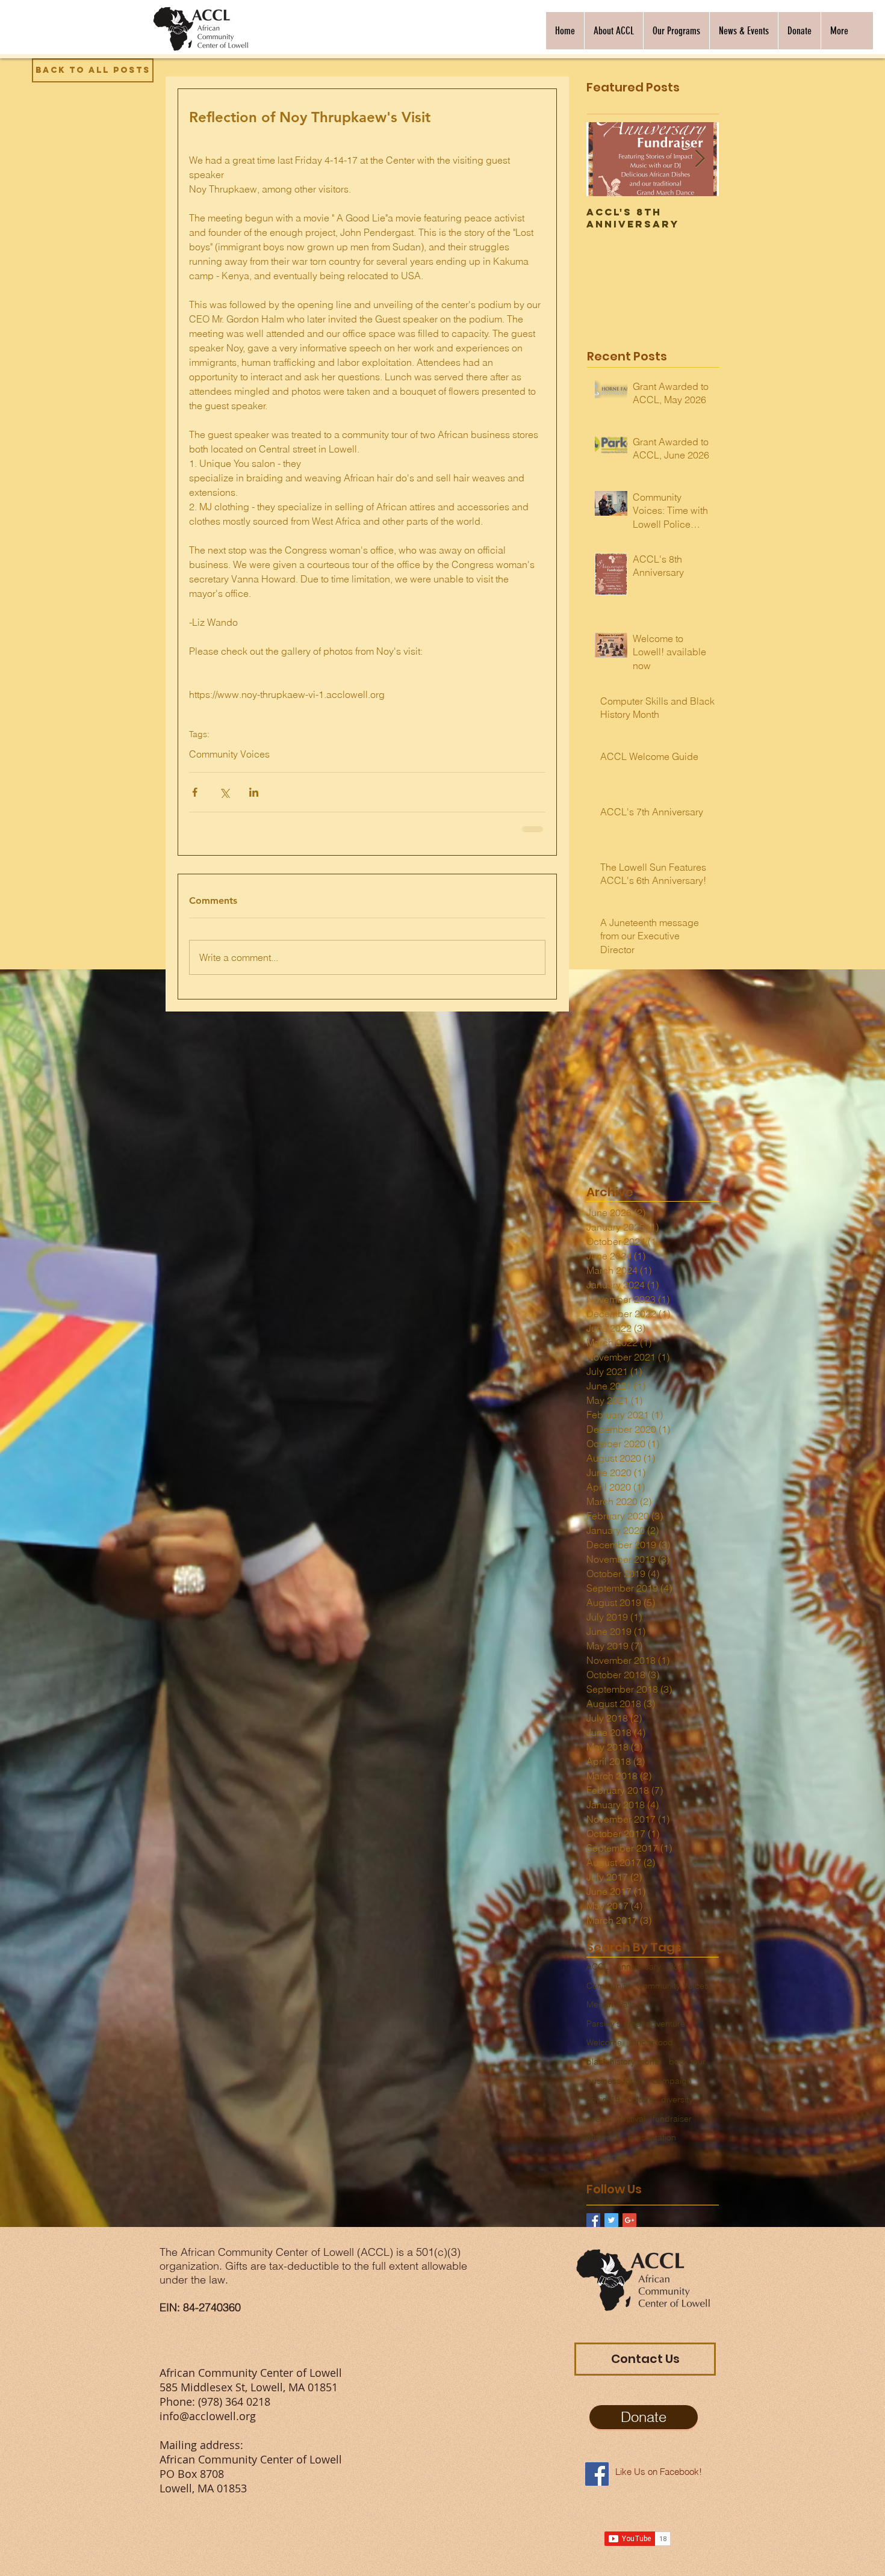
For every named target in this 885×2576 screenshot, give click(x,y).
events (599, 2127)
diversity (677, 2107)
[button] (613, 31)
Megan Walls (611, 2012)
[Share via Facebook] (195, 792)
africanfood (651, 2050)
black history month (624, 2069)
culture (641, 2107)
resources (606, 2164)
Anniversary (638, 1974)
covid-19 (603, 2107)
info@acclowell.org (208, 2424)
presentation (652, 2145)
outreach (604, 2145)
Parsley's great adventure (636, 2031)
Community (608, 1994)
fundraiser (672, 2127)
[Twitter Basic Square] (611, 2228)
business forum (616, 2089)
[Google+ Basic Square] (629, 2228)
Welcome (604, 2050)
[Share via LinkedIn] (254, 792)
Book (678, 1974)
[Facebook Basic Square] (593, 2228)
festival (632, 2127)
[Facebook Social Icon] (597, 2482)
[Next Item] (700, 159)
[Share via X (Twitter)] (224, 792)
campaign (672, 2089)
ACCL (598, 1974)
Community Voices (229, 754)
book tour (687, 2069)
